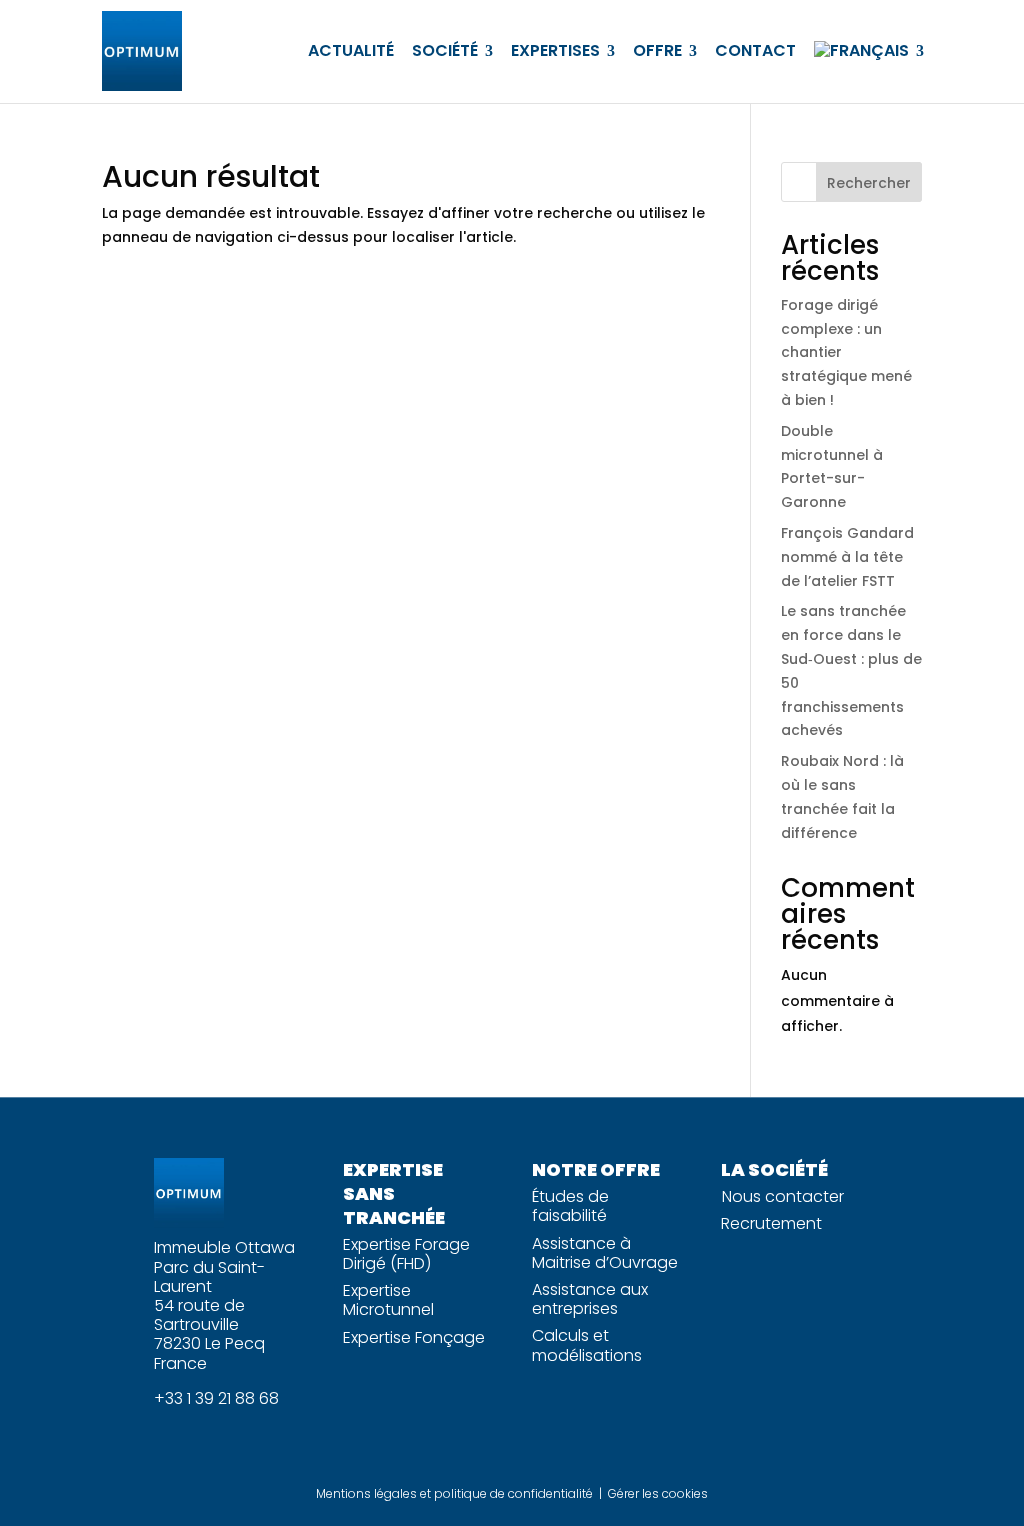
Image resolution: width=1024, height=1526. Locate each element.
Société (445, 50)
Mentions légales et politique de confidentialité (454, 1493)
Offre (657, 50)
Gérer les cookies (658, 1493)
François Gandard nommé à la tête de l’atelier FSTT (847, 557)
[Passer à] (869, 51)
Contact (755, 50)
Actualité (351, 50)
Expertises (555, 50)
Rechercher (869, 183)
